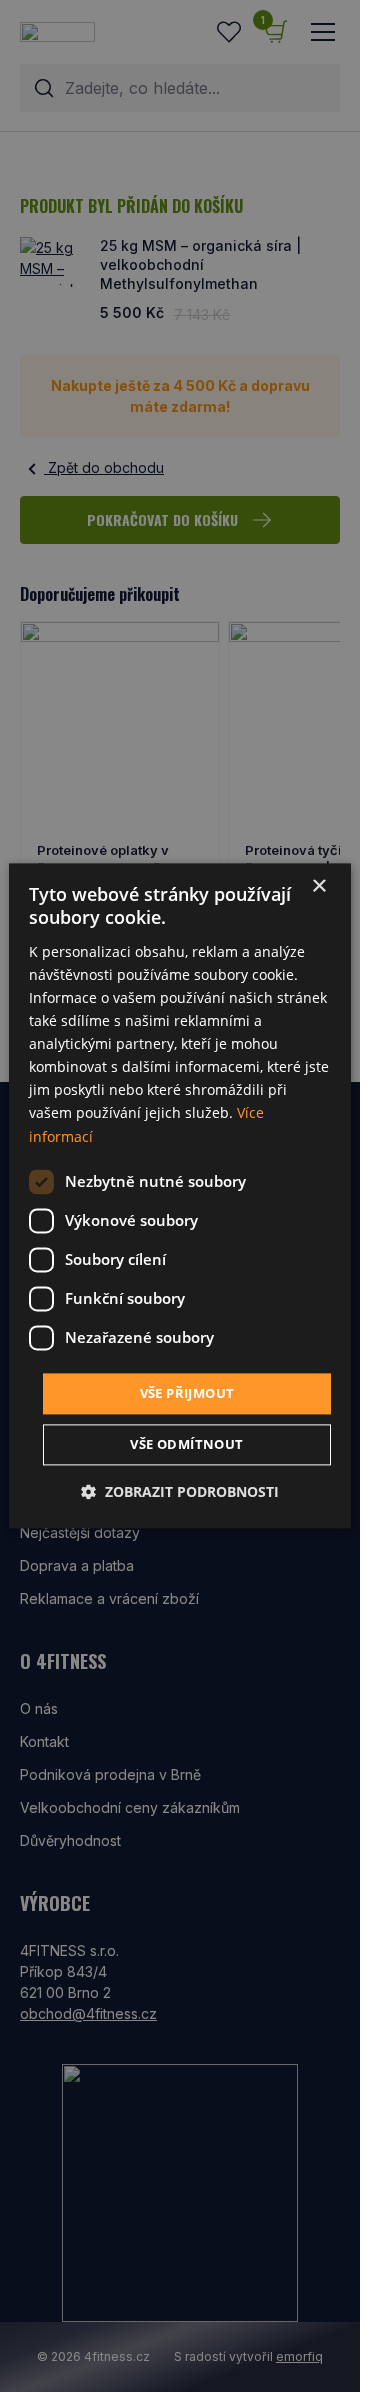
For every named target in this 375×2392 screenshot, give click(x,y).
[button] (180, 1492)
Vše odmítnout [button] (186, 1445)
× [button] (318, 886)
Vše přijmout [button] (187, 1393)
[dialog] (180, 1195)
